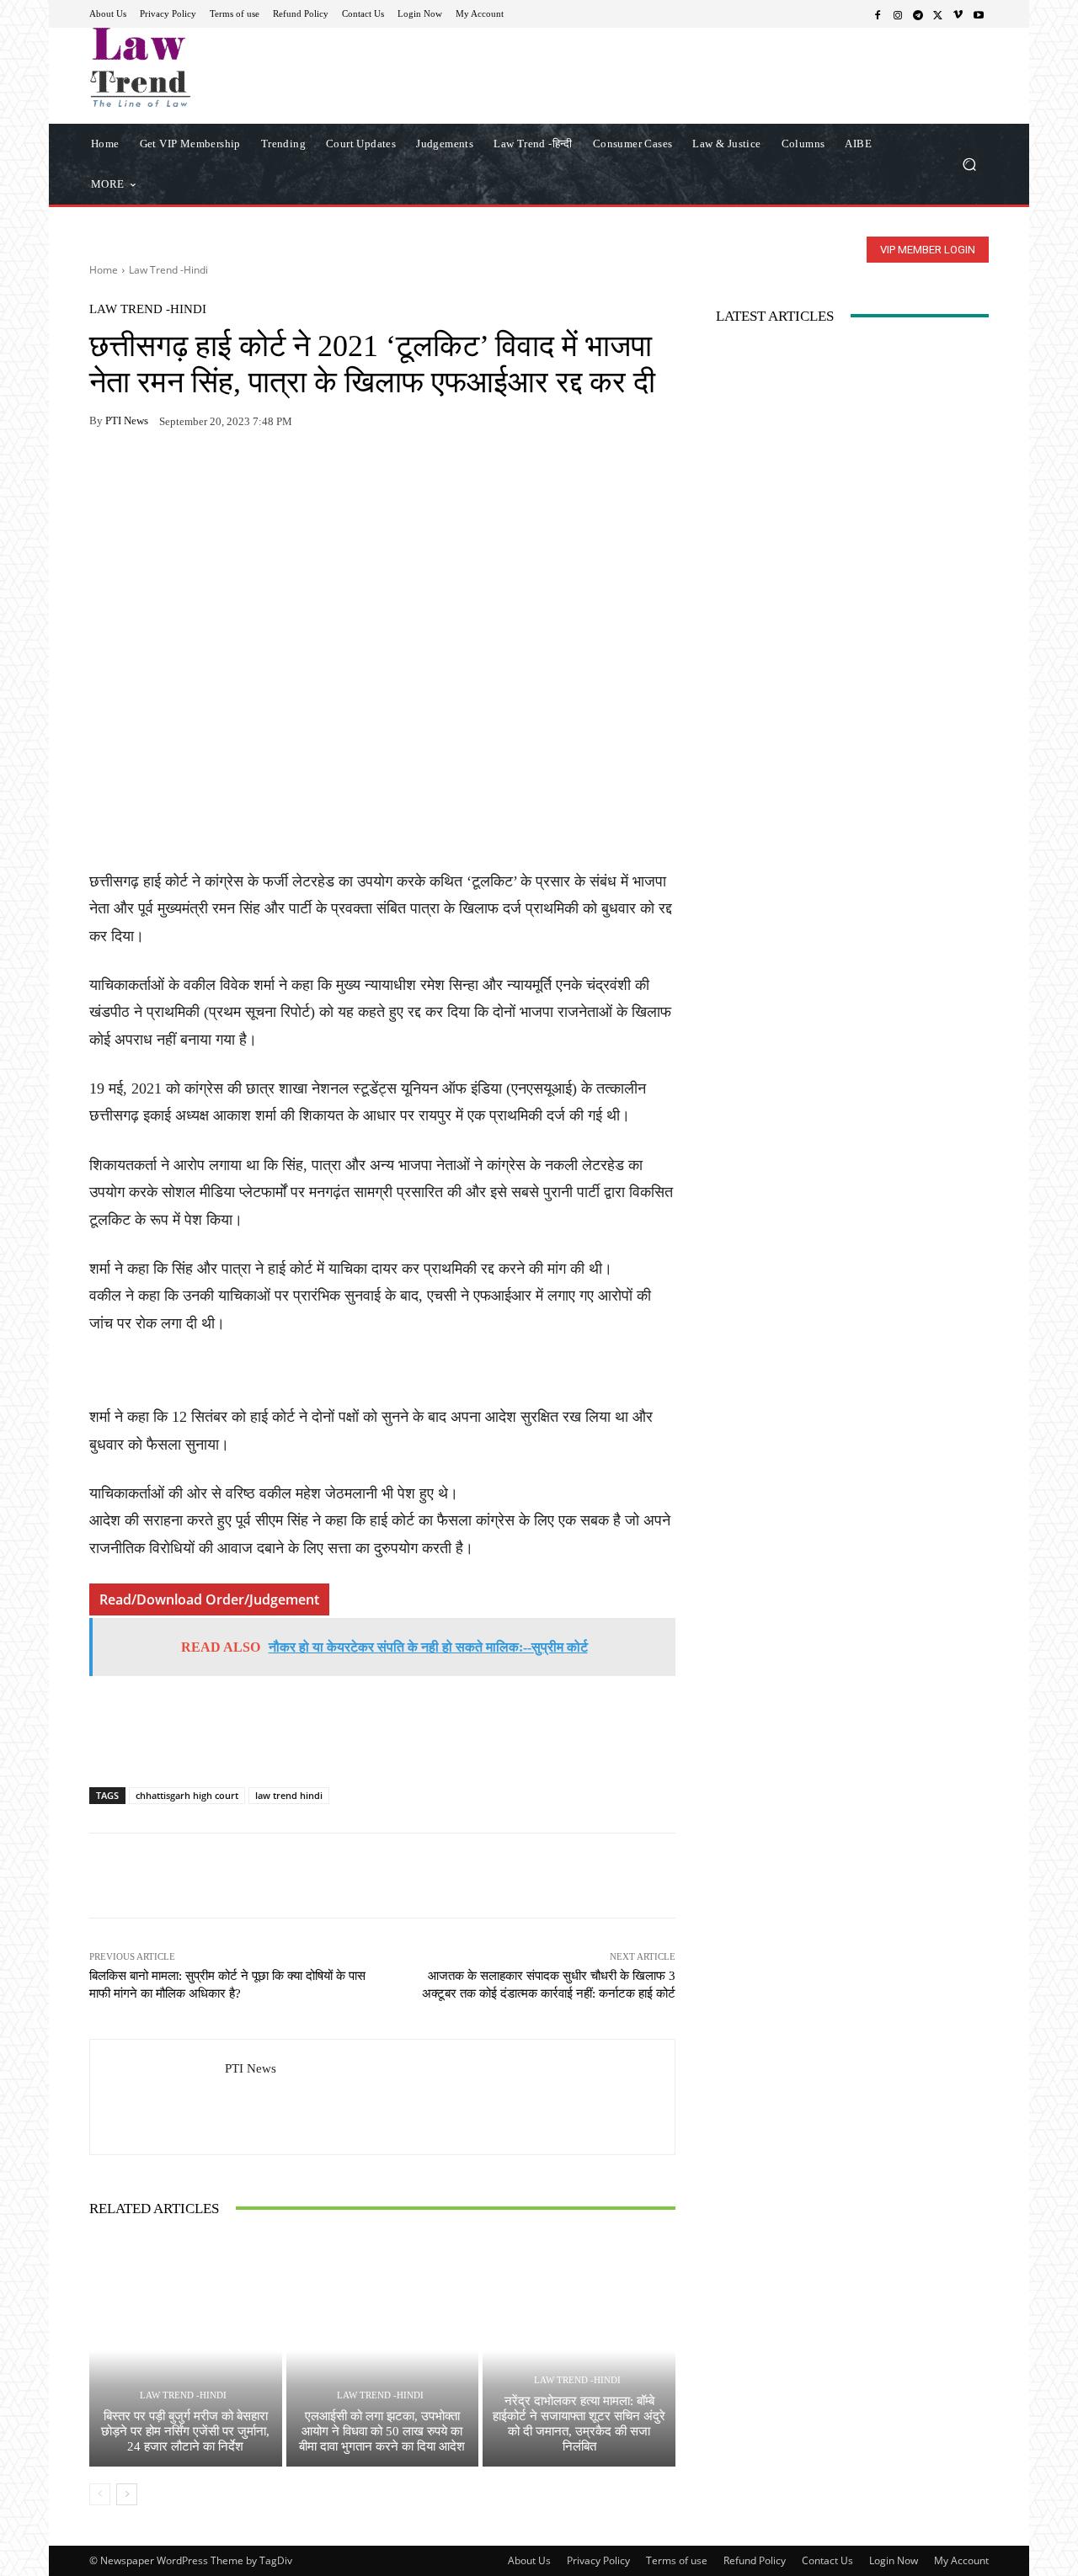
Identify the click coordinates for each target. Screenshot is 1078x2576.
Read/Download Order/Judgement (209, 1599)
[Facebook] (878, 14)
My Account (961, 2560)
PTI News (127, 420)
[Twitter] (938, 14)
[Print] (222, 474)
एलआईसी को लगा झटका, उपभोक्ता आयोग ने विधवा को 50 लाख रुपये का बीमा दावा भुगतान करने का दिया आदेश (382, 2431)
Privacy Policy (598, 2560)
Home (104, 270)
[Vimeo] (958, 14)
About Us (529, 2560)
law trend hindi (289, 1795)
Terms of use (677, 2560)
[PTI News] (157, 2097)
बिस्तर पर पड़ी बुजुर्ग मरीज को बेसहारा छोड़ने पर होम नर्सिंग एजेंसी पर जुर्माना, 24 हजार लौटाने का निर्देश (185, 2431)
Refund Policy (755, 2560)
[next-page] (127, 2494)
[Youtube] (979, 14)
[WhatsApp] (145, 474)
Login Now (894, 2560)
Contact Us (827, 2560)
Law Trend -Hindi (168, 270)
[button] (969, 164)
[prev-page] (100, 2494)
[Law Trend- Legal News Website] (210, 67)
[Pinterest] (261, 474)
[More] (301, 474)
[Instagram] (898, 14)
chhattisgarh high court (187, 1795)
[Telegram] (918, 14)
